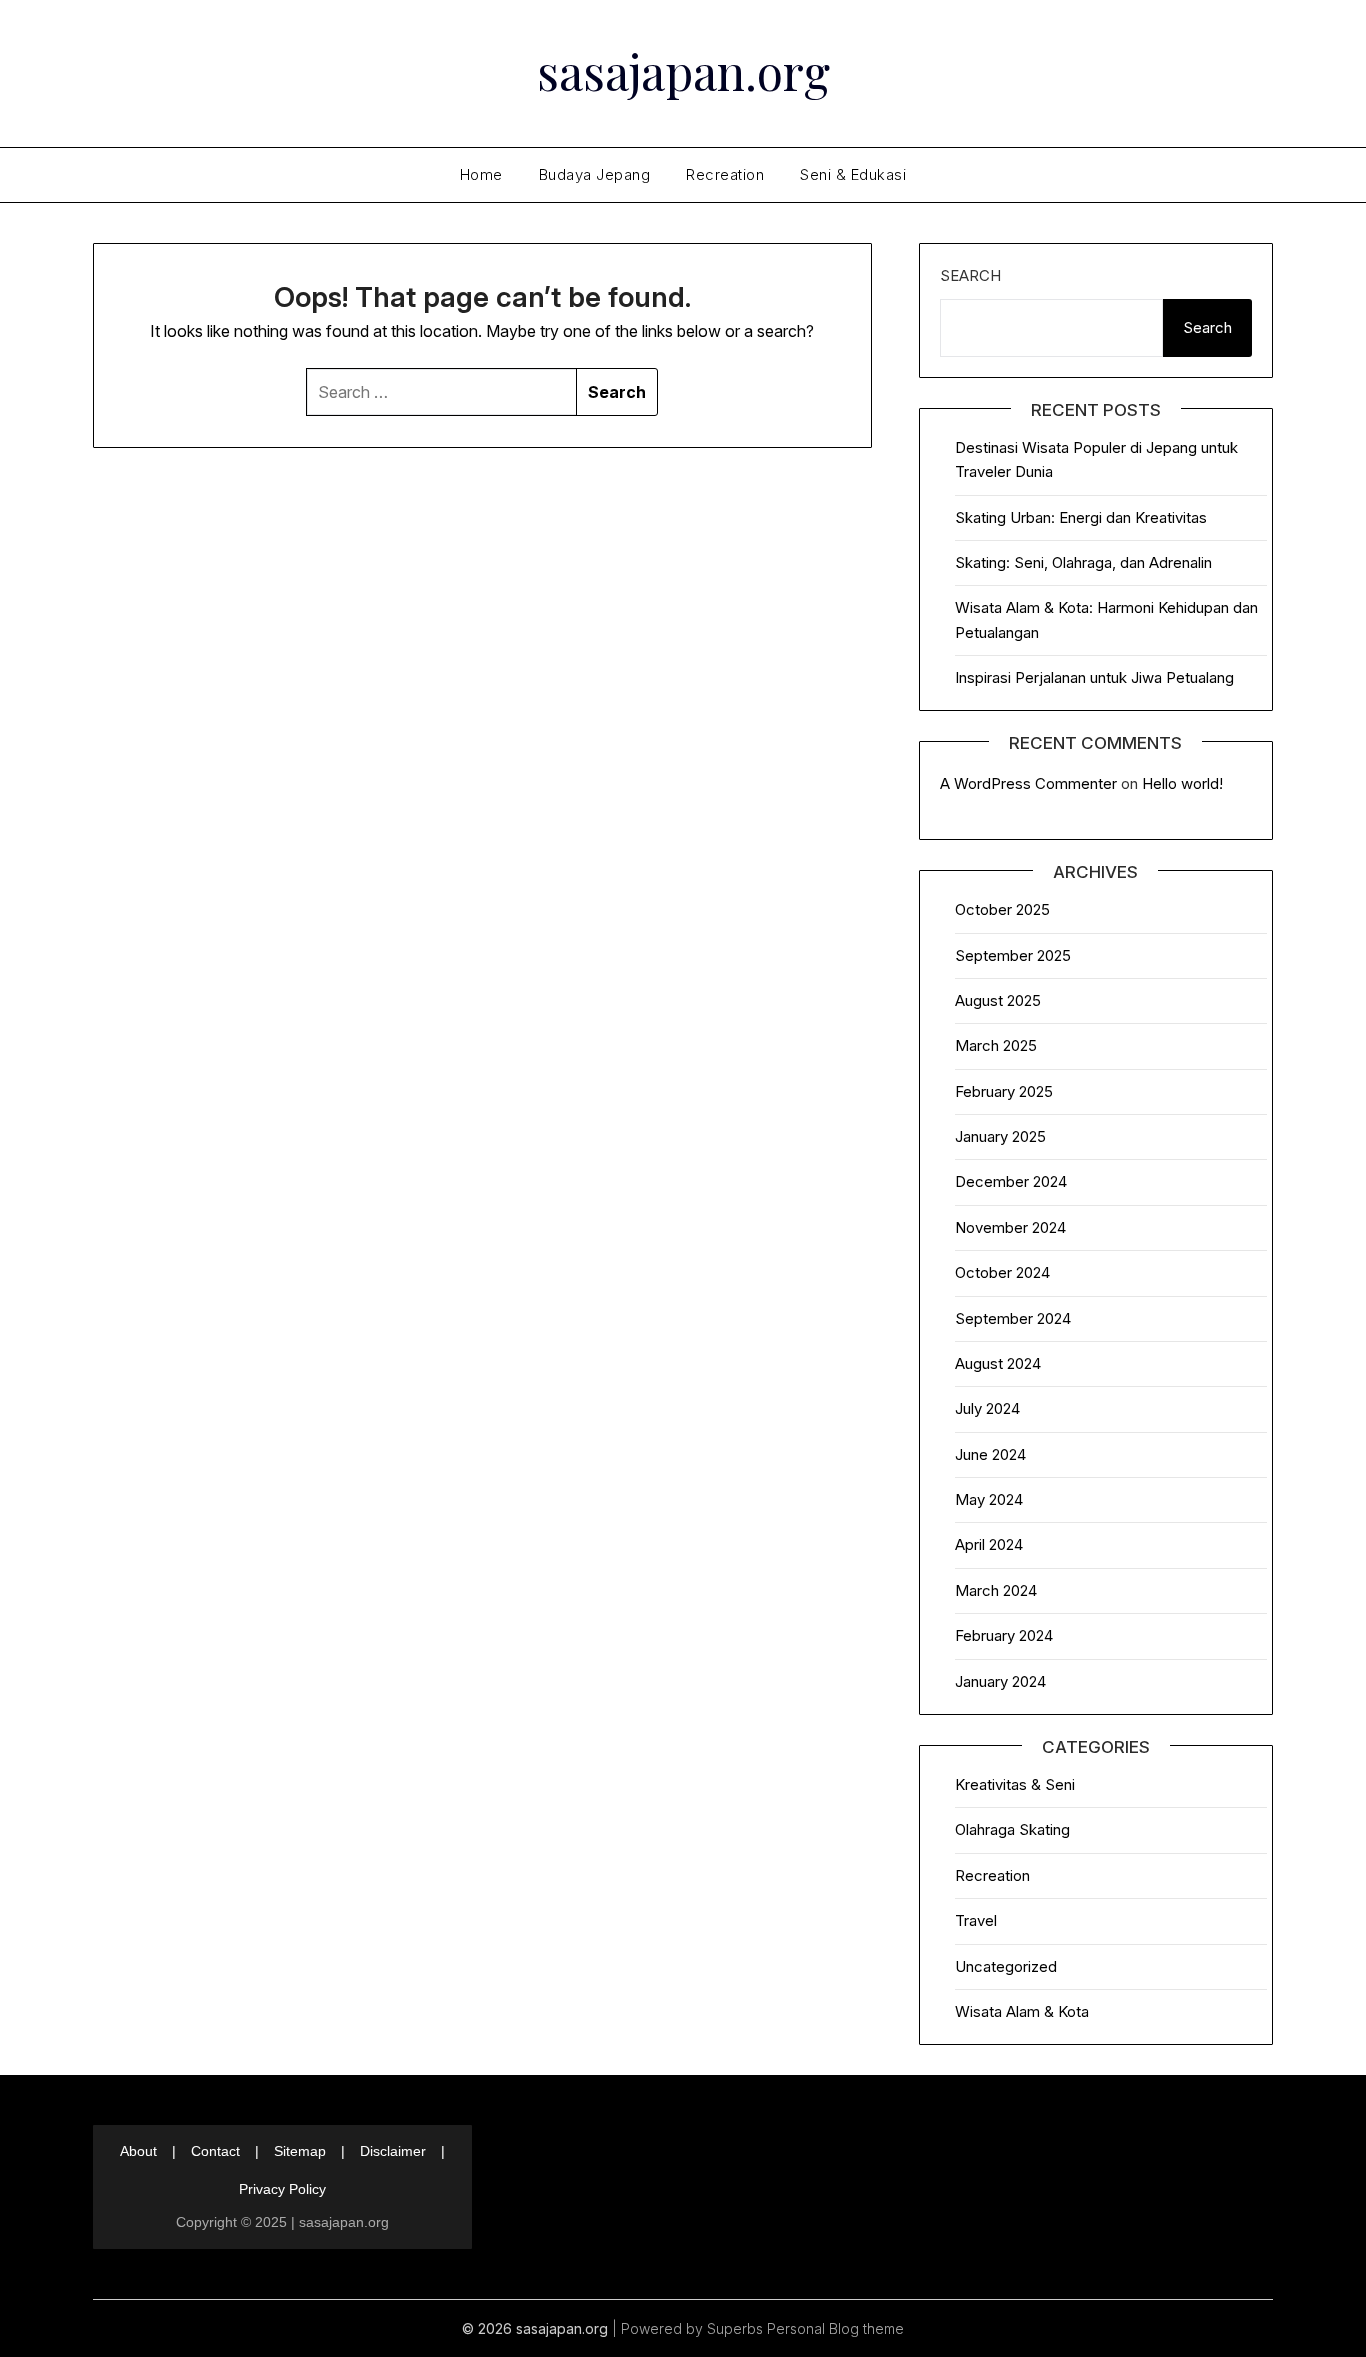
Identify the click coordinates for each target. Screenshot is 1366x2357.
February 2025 (1004, 1091)
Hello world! (1182, 783)
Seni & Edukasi (853, 174)
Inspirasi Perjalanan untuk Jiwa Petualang (1094, 677)
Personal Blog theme (835, 2328)
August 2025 (998, 1000)
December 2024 (1011, 1181)
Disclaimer (393, 2151)
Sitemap (300, 2151)
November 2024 (1010, 1227)
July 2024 (987, 1408)
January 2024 (1000, 1681)
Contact (215, 2151)
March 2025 (996, 1045)
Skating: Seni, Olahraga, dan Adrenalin (1083, 562)
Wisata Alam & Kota (1022, 2011)
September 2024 (1013, 1318)
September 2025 (1013, 955)
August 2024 (998, 1363)
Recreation (725, 174)
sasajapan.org (683, 71)
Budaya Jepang (595, 174)
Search (970, 275)
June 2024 (990, 1454)
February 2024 (1004, 1635)
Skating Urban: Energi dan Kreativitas (1081, 517)
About (138, 2151)
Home (481, 174)
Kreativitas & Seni (1015, 1784)
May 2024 (989, 1499)
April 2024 (989, 1544)
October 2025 (1002, 909)
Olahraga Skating (1012, 1829)
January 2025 (1000, 1136)
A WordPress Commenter (1028, 783)
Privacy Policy (282, 2189)
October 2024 (1002, 1272)
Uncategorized (1006, 1966)
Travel (976, 1920)
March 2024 (996, 1590)
